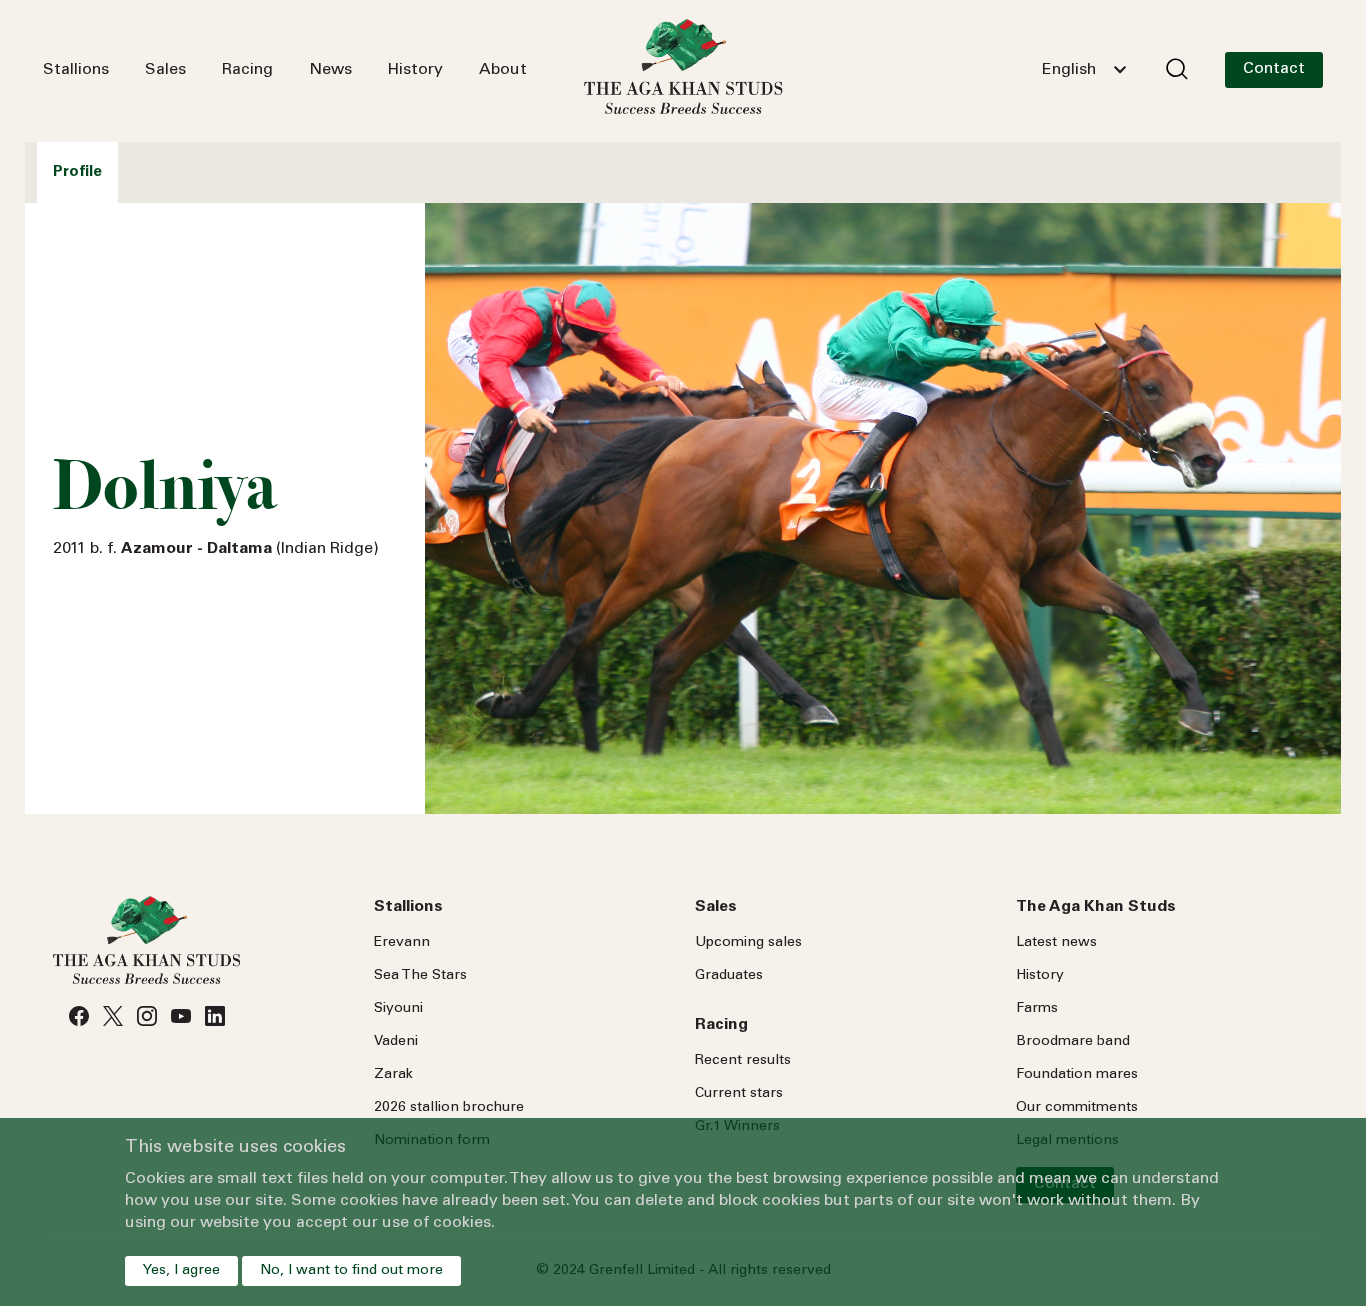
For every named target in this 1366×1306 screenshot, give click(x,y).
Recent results (743, 1061)
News (330, 70)
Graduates (729, 976)
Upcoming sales (748, 943)
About (503, 70)
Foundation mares (1077, 1075)
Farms (1037, 1009)
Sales (165, 70)
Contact (1274, 69)
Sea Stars (420, 976)
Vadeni (396, 1042)
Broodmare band (1073, 1042)
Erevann (402, 943)
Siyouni (398, 1009)
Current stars (739, 1094)
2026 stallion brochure (449, 1108)
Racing (247, 70)
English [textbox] (1069, 70)
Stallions (76, 70)
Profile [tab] (77, 172)
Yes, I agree (181, 1271)
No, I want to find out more (351, 1271)
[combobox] (1084, 70)
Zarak (393, 1075)
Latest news (1056, 943)
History (415, 70)
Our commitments (1077, 1108)
